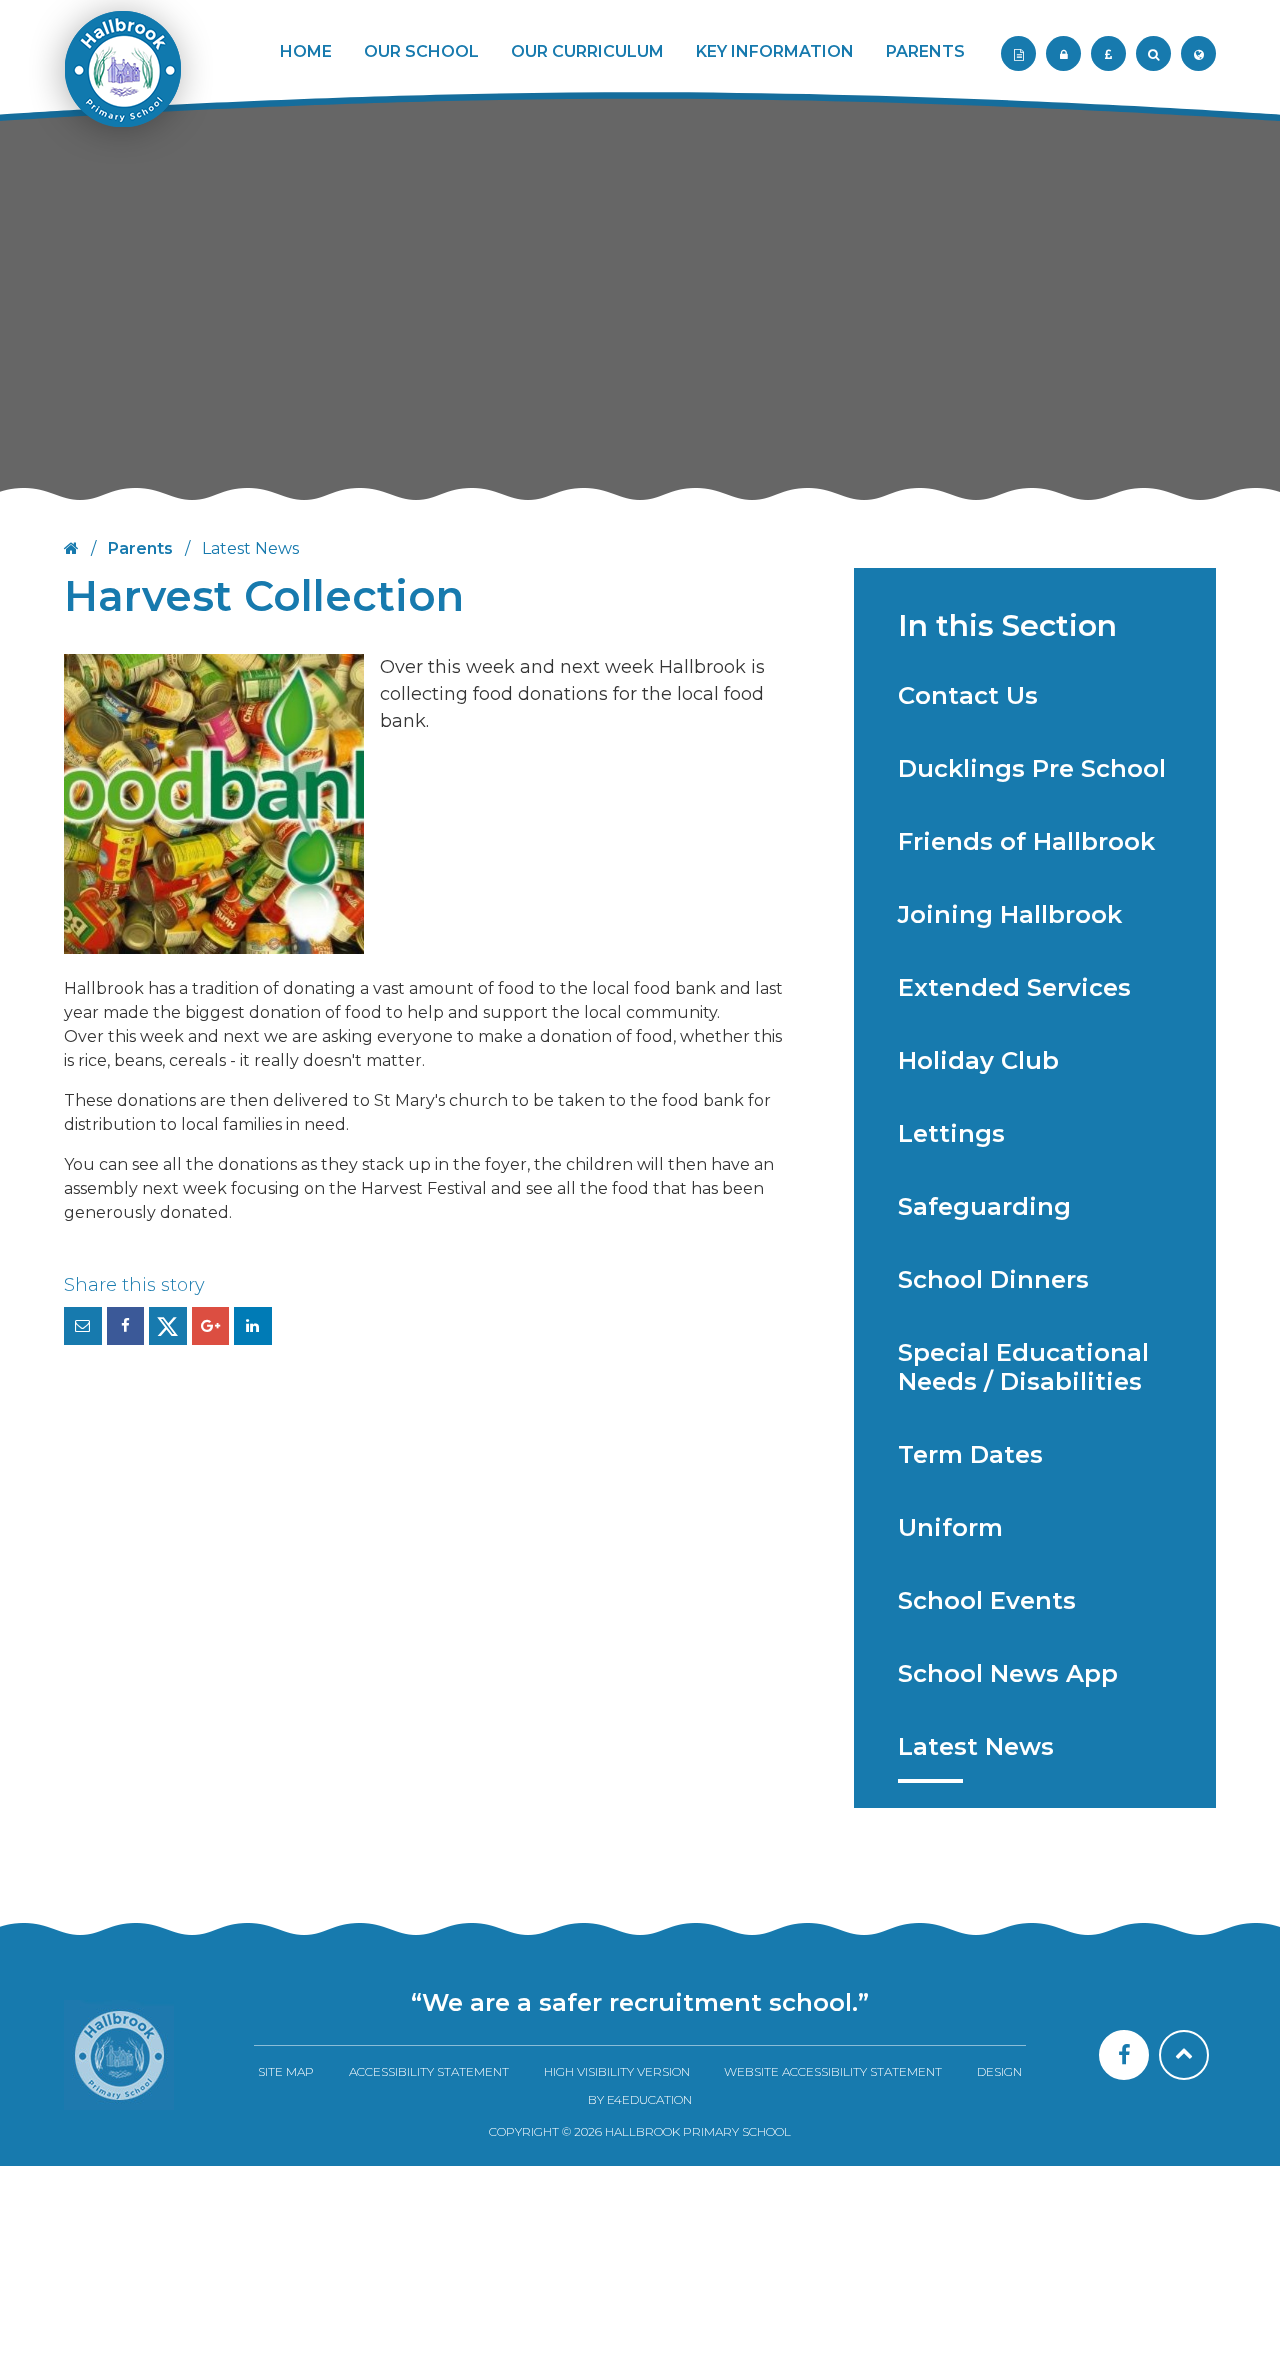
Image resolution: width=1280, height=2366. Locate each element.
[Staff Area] (1018, 53)
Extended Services (1014, 987)
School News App (1008, 1673)
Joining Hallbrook (1010, 914)
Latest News (976, 1746)
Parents (140, 548)
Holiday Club (978, 1060)
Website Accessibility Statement (833, 2071)
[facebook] (1124, 2055)
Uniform (950, 1527)
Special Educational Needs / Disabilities (1023, 1367)
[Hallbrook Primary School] (121, 82)
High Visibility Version (617, 2071)
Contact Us (968, 695)
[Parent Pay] (1108, 53)
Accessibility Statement (429, 2071)
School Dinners (993, 1279)
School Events (987, 1600)
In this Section (1007, 625)
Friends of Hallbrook (1026, 841)
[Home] (119, 2055)
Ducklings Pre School (1032, 768)
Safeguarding (984, 1206)
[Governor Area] (1063, 53)
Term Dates (970, 1454)
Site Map (286, 2071)
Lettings (951, 1133)
